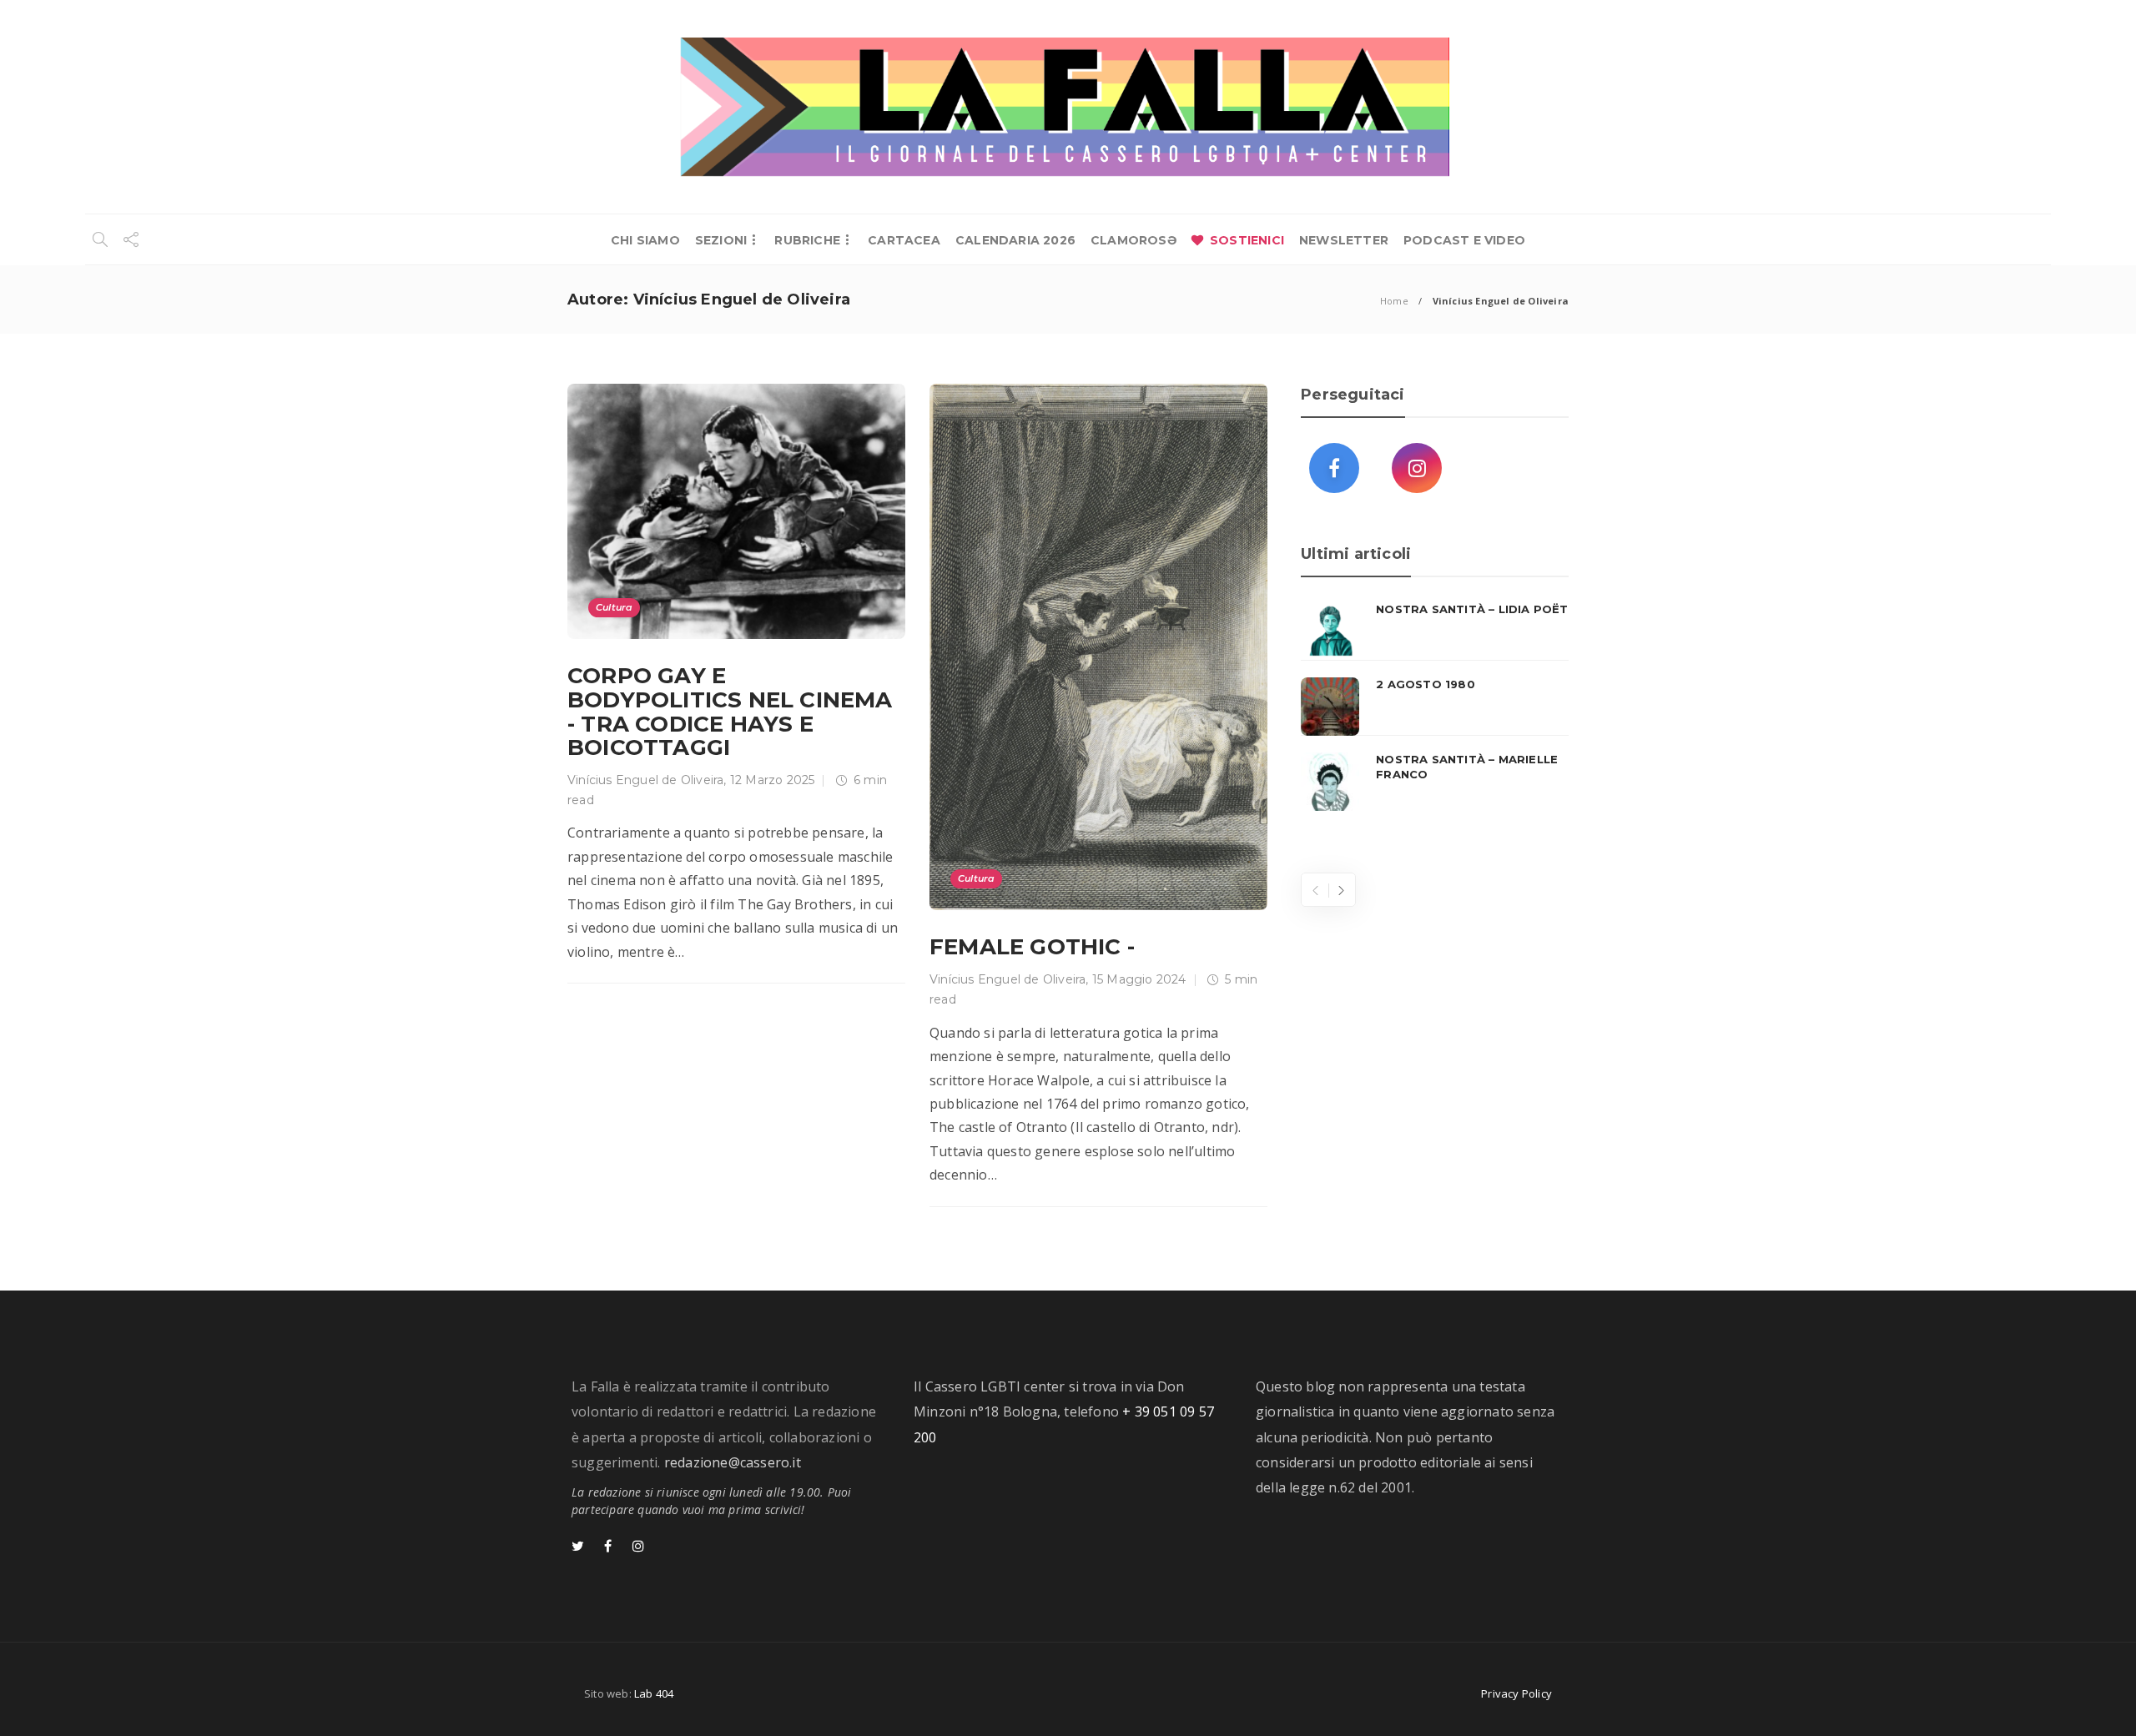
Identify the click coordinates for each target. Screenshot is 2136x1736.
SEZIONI (721, 240)
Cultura (614, 607)
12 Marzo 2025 (773, 780)
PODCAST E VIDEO (1464, 240)
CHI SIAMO (645, 240)
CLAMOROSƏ (1133, 240)
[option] (1435, 707)
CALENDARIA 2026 (1015, 240)
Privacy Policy (1516, 1693)
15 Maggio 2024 (1139, 979)
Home (1394, 301)
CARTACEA (904, 240)
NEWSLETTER (1344, 240)
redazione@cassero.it (733, 1462)
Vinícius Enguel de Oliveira (645, 780)
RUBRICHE (807, 240)
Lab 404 (654, 1693)
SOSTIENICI (1247, 240)
